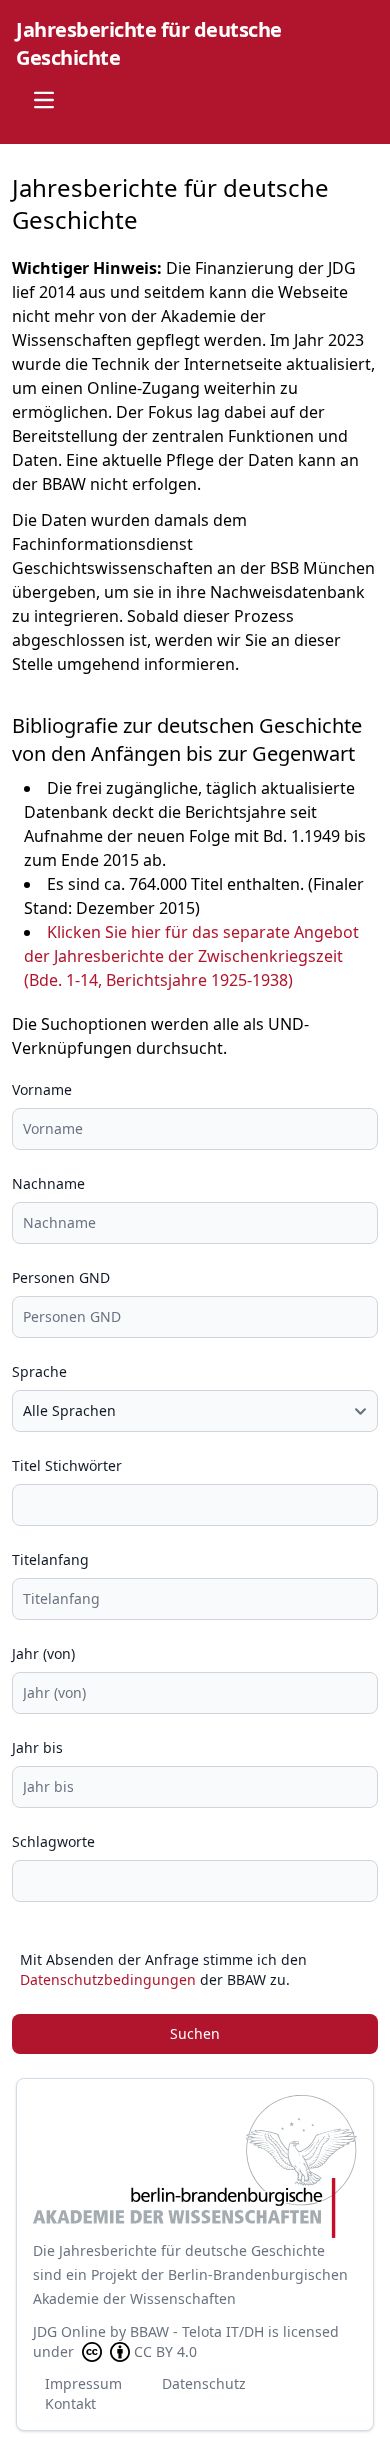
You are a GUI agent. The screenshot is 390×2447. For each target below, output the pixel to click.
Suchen (195, 2033)
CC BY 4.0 (165, 2351)
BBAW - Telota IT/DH (197, 2331)
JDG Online (69, 2331)
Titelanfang (50, 1559)
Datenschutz (204, 2383)
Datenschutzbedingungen (108, 1979)
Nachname (48, 1183)
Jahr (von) (43, 1653)
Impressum (83, 2383)
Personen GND (61, 1277)
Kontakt (70, 2403)
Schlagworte (53, 1841)
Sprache (39, 1371)
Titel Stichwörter (67, 1465)
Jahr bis (37, 1747)
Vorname (42, 1089)
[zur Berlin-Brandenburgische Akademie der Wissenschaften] (195, 2166)
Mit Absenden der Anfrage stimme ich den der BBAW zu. (163, 1969)
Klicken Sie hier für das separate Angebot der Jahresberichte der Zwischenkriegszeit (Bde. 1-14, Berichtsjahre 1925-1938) (191, 956)
